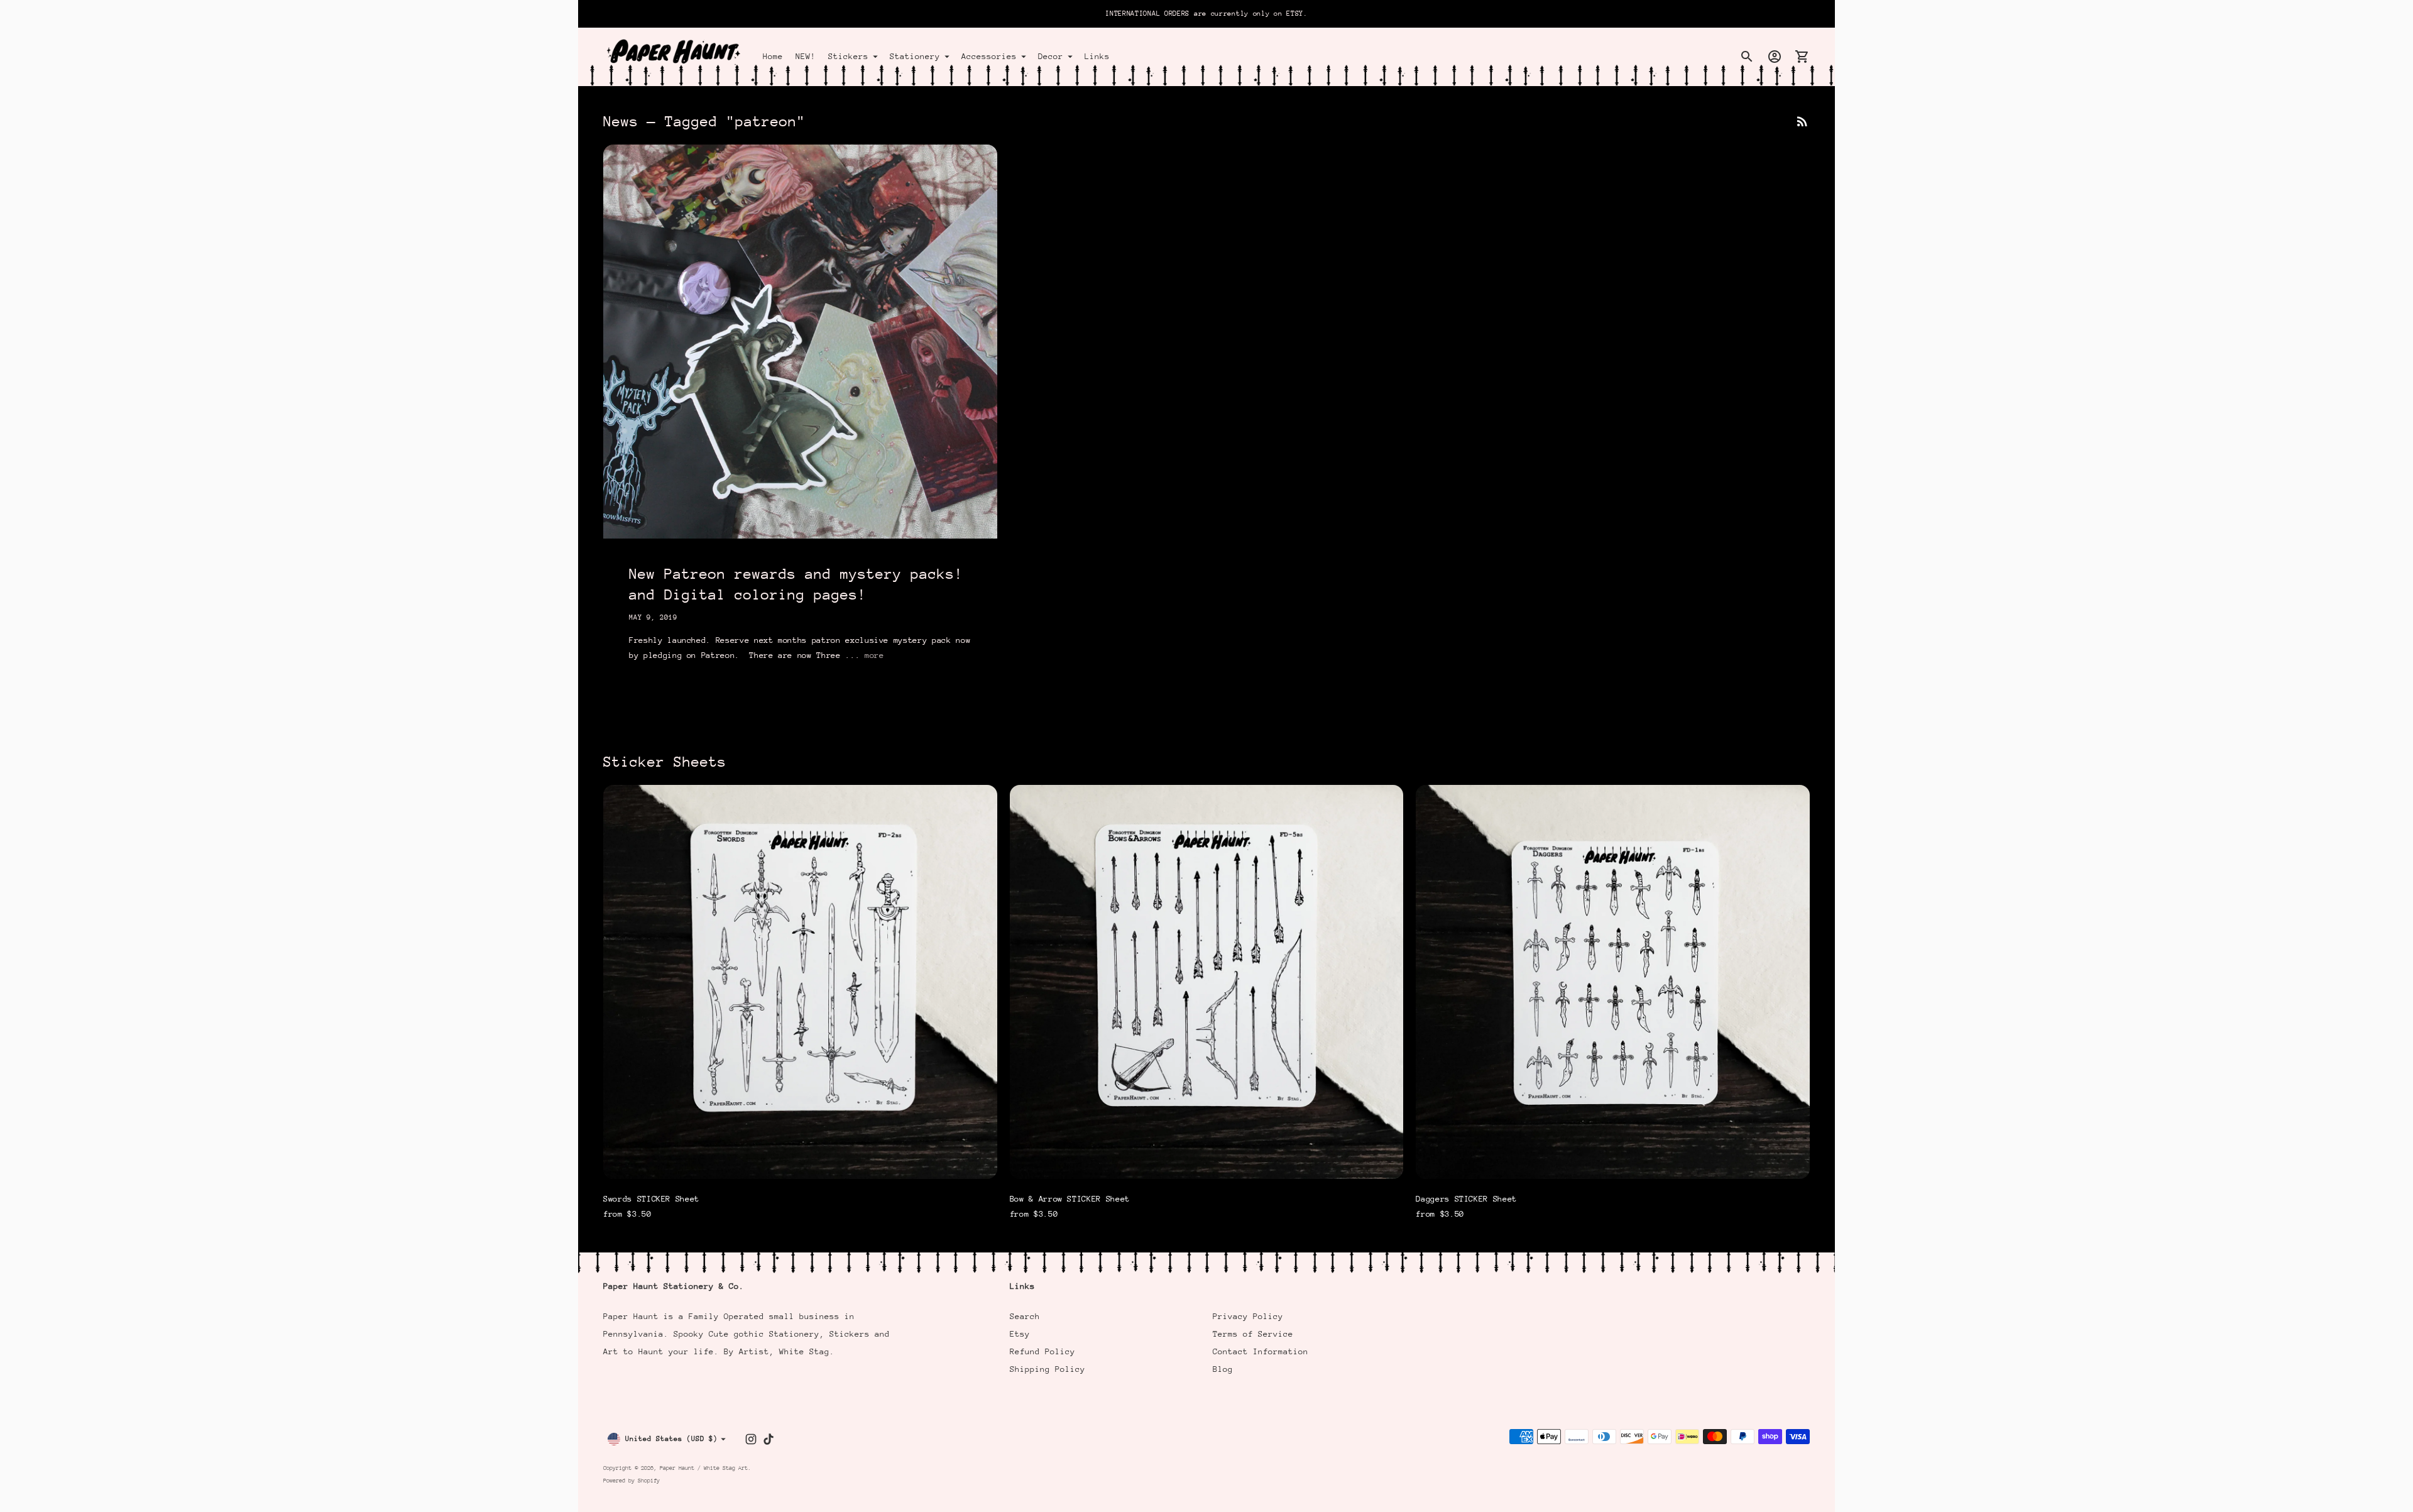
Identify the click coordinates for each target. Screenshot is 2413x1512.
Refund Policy (1042, 1351)
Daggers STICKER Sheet (1466, 1199)
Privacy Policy (1248, 1316)
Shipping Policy (1048, 1369)
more (874, 655)
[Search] (1747, 57)
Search (1025, 1316)
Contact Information (1261, 1351)
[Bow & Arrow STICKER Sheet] (1207, 982)
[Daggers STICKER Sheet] (1613, 982)
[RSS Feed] (1802, 121)
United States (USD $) (671, 1439)
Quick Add (800, 1161)
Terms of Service (1253, 1334)
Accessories (989, 56)
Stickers (848, 56)
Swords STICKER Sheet (651, 1199)
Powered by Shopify (632, 1480)
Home (773, 56)
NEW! (806, 56)
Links (1097, 56)
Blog (1223, 1369)
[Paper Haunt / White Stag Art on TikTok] (769, 1439)
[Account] (1775, 57)
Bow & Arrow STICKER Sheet (1070, 1199)
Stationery (915, 56)
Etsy (1020, 1334)
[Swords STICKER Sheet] (800, 982)
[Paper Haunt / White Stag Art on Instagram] (751, 1439)
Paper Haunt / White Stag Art (704, 1468)
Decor (1051, 56)
